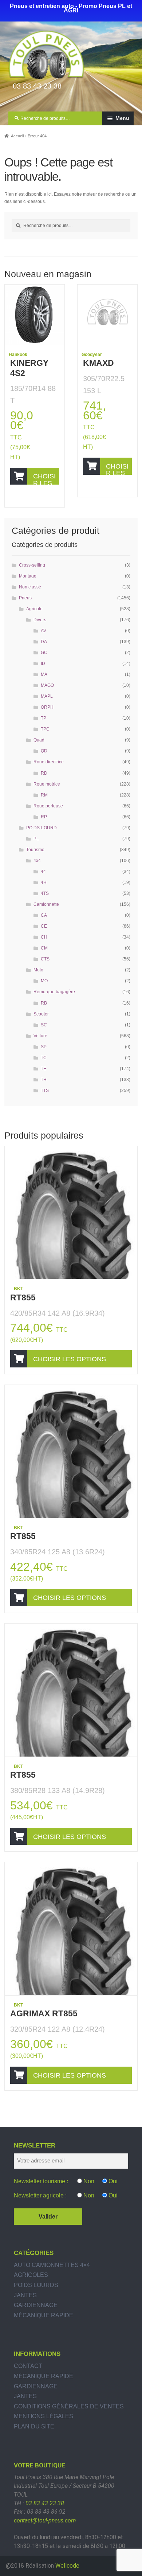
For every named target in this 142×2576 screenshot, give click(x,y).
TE (44, 1069)
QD (44, 751)
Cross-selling (32, 565)
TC (44, 1058)
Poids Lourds (36, 2285)
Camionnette (46, 904)
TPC (45, 729)
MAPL (47, 696)
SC (44, 1025)
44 (43, 872)
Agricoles (31, 2275)
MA (44, 674)
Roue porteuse (48, 806)
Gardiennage (36, 2305)
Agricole (34, 609)
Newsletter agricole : (40, 2195)
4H (44, 882)
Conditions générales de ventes (69, 2406)
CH (44, 937)
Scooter (41, 1014)
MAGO (47, 685)
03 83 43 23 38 (45, 2503)
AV (44, 631)
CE (44, 926)
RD (44, 773)
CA (44, 915)
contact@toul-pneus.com (45, 2520)
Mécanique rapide (44, 2315)
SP (44, 1047)
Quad (39, 740)
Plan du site (34, 2426)
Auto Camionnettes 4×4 (52, 2265)
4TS (45, 893)
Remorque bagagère (54, 992)
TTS (45, 1091)
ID (43, 663)
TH (44, 1080)
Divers (40, 620)
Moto (38, 970)
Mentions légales (44, 2416)
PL (36, 839)
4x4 (37, 861)
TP (44, 718)
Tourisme (35, 850)
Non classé (30, 587)
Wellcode (67, 2566)
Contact (28, 2366)
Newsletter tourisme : (41, 2181)
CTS (45, 959)
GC (44, 653)
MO (44, 981)
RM (44, 795)
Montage (28, 576)
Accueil (17, 136)
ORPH (47, 707)
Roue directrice (49, 762)
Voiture (40, 1036)
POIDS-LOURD (42, 828)
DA (44, 642)
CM (44, 948)
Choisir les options (44, 479)
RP (44, 817)
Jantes (25, 2295)
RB (44, 1003)
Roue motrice (47, 784)
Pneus (25, 598)
